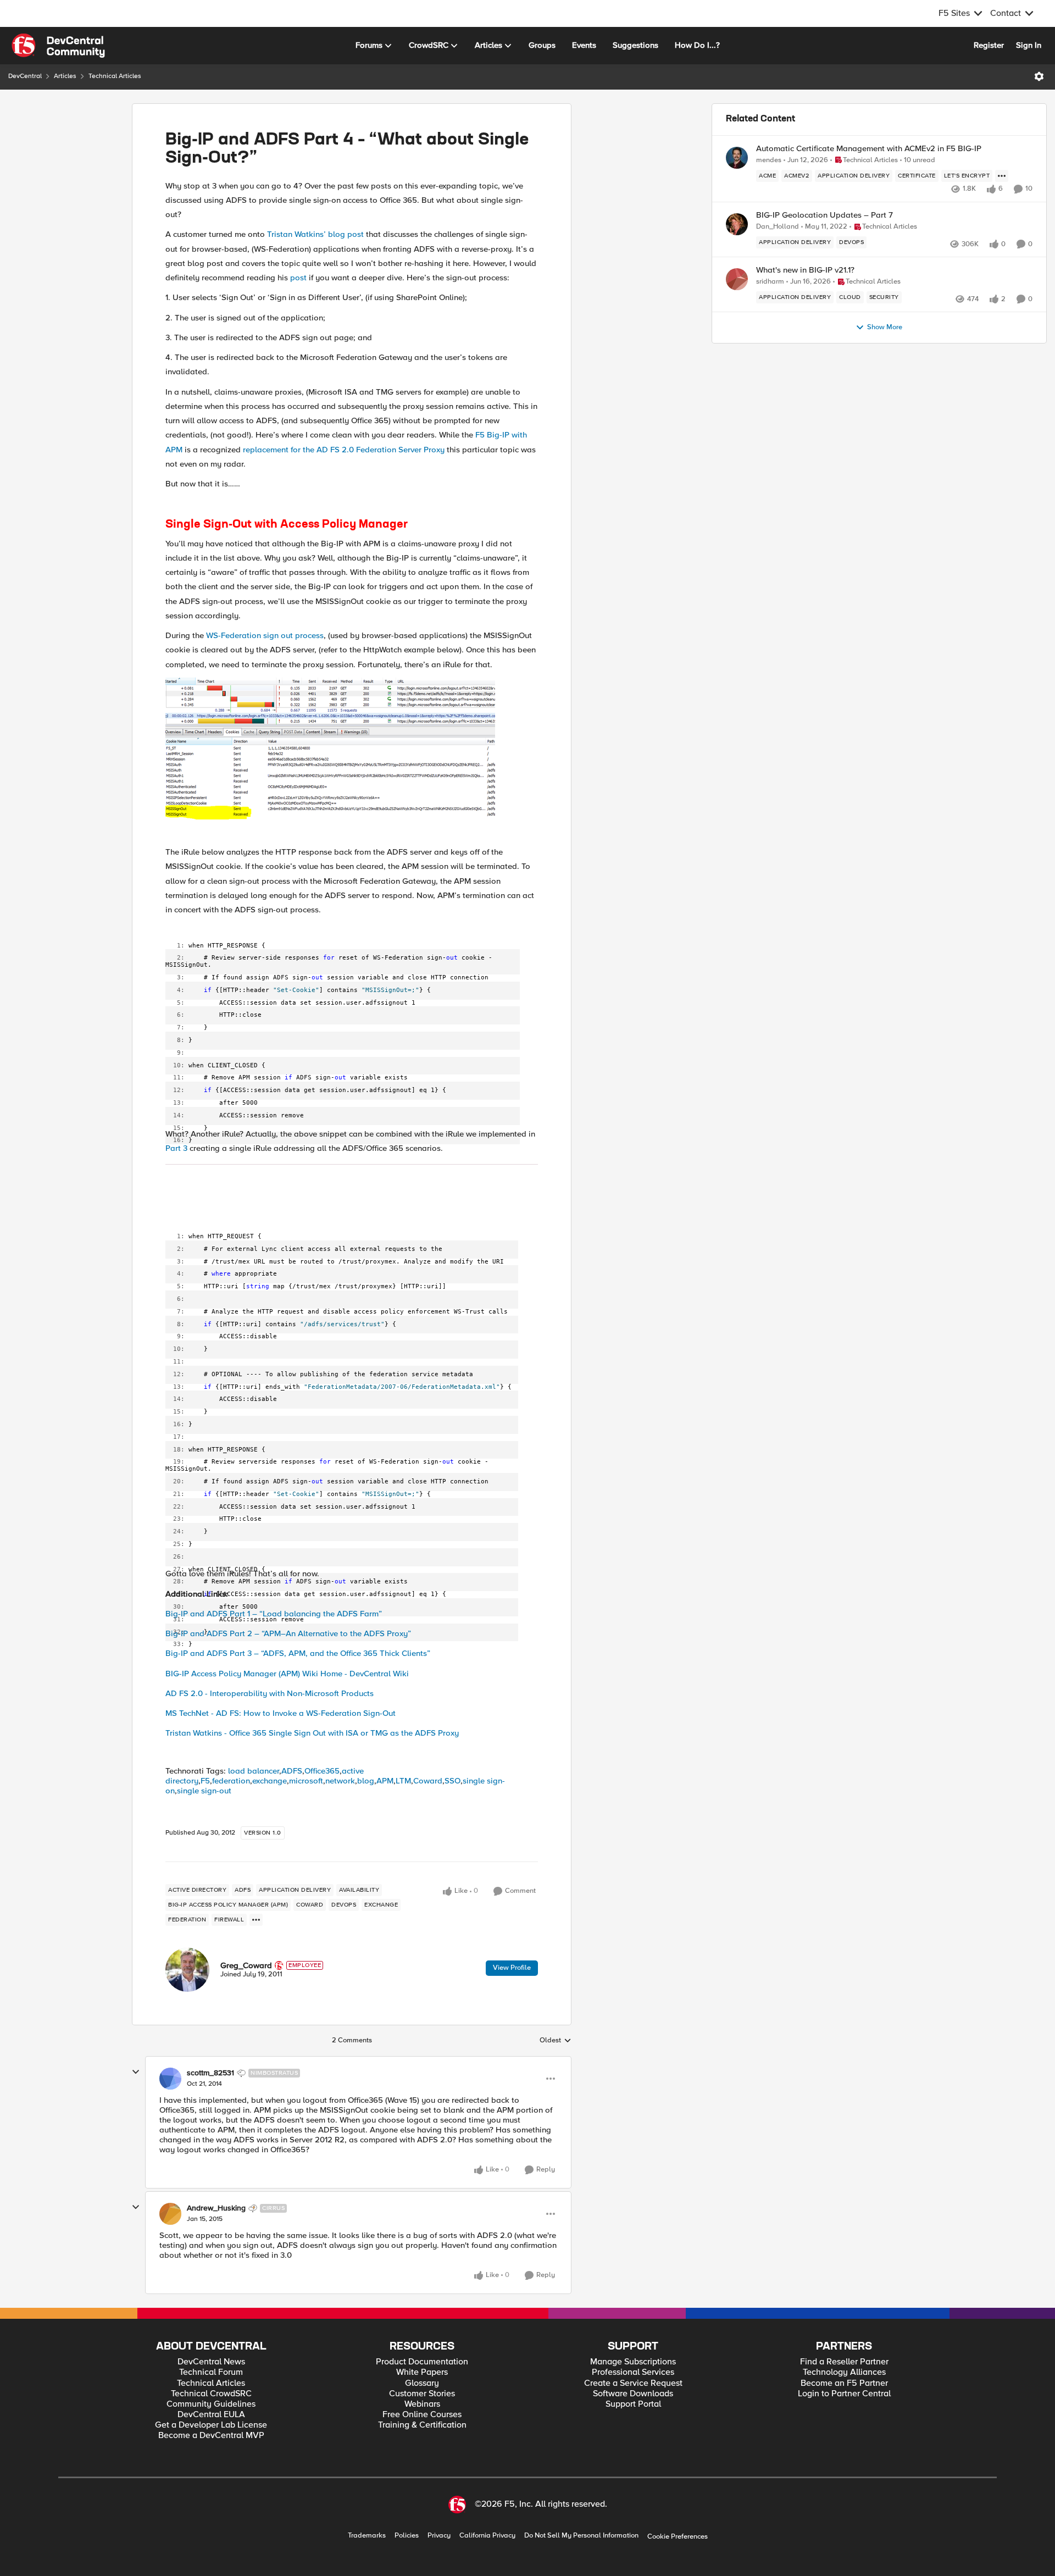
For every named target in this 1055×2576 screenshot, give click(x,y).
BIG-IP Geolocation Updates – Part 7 (824, 215)
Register (989, 45)
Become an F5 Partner (844, 2383)
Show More (885, 327)
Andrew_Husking (216, 2208)
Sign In (1029, 45)
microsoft (306, 1781)
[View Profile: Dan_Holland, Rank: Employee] (737, 224)
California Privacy (487, 2536)
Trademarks (367, 2536)
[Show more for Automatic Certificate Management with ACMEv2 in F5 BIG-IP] (1002, 176)
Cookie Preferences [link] (678, 2536)
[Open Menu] (1039, 76)
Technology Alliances (844, 2372)
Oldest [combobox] (556, 2041)
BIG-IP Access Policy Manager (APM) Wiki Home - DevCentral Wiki (287, 1674)
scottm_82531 (210, 2073)
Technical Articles (115, 76)
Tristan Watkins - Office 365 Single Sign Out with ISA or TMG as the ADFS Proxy (312, 1733)
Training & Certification (422, 2425)
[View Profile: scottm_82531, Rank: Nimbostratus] (170, 2079)
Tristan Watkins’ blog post (315, 234)
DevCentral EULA (211, 2415)
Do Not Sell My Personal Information (581, 2536)
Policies (407, 2536)
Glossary (422, 2383)
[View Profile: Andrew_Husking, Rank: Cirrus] (170, 2214)
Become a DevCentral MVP (211, 2436)
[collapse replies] (136, 2072)
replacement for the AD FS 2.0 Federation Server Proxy (344, 450)
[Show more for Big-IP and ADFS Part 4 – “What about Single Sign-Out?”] (256, 1920)
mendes (769, 160)
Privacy (439, 2536)
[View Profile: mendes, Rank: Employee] (737, 158)
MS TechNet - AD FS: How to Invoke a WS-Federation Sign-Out (281, 1713)
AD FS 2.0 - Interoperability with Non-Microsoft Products (270, 1693)
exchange (270, 1781)
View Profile (512, 1968)
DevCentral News (211, 2362)
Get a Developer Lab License (211, 2425)
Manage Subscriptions (633, 2362)
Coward (428, 1781)
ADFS (292, 1771)
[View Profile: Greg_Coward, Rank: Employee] (187, 1970)
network (340, 1781)
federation (231, 1781)
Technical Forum (211, 2372)
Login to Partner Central (844, 2394)
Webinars (422, 2404)
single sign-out (204, 1791)
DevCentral (25, 76)
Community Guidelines (211, 2404)
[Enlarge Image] (352, 748)
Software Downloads (633, 2394)
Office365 (322, 1771)
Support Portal (633, 2404)
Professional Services (633, 2372)
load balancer (254, 1771)
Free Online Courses (422, 2415)
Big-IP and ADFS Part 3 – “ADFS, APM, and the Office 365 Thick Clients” (298, 1653)
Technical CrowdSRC (211, 2394)
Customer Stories (422, 2394)
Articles (65, 76)
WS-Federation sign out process (265, 635)
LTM (403, 1781)
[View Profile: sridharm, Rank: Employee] (737, 279)
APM (385, 1781)
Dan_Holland (778, 227)
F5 (205, 1781)
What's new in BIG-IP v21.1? (805, 270)
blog (366, 1781)
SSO (452, 1781)
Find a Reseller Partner (844, 2362)
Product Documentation (422, 2362)
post (298, 278)
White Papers (422, 2372)
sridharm (770, 282)
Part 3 (176, 1148)
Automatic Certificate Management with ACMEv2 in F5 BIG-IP (869, 149)
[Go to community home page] (58, 46)
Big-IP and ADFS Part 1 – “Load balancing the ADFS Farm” (274, 1614)
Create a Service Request (633, 2383)
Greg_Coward (246, 1965)
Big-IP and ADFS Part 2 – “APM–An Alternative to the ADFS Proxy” (288, 1633)
